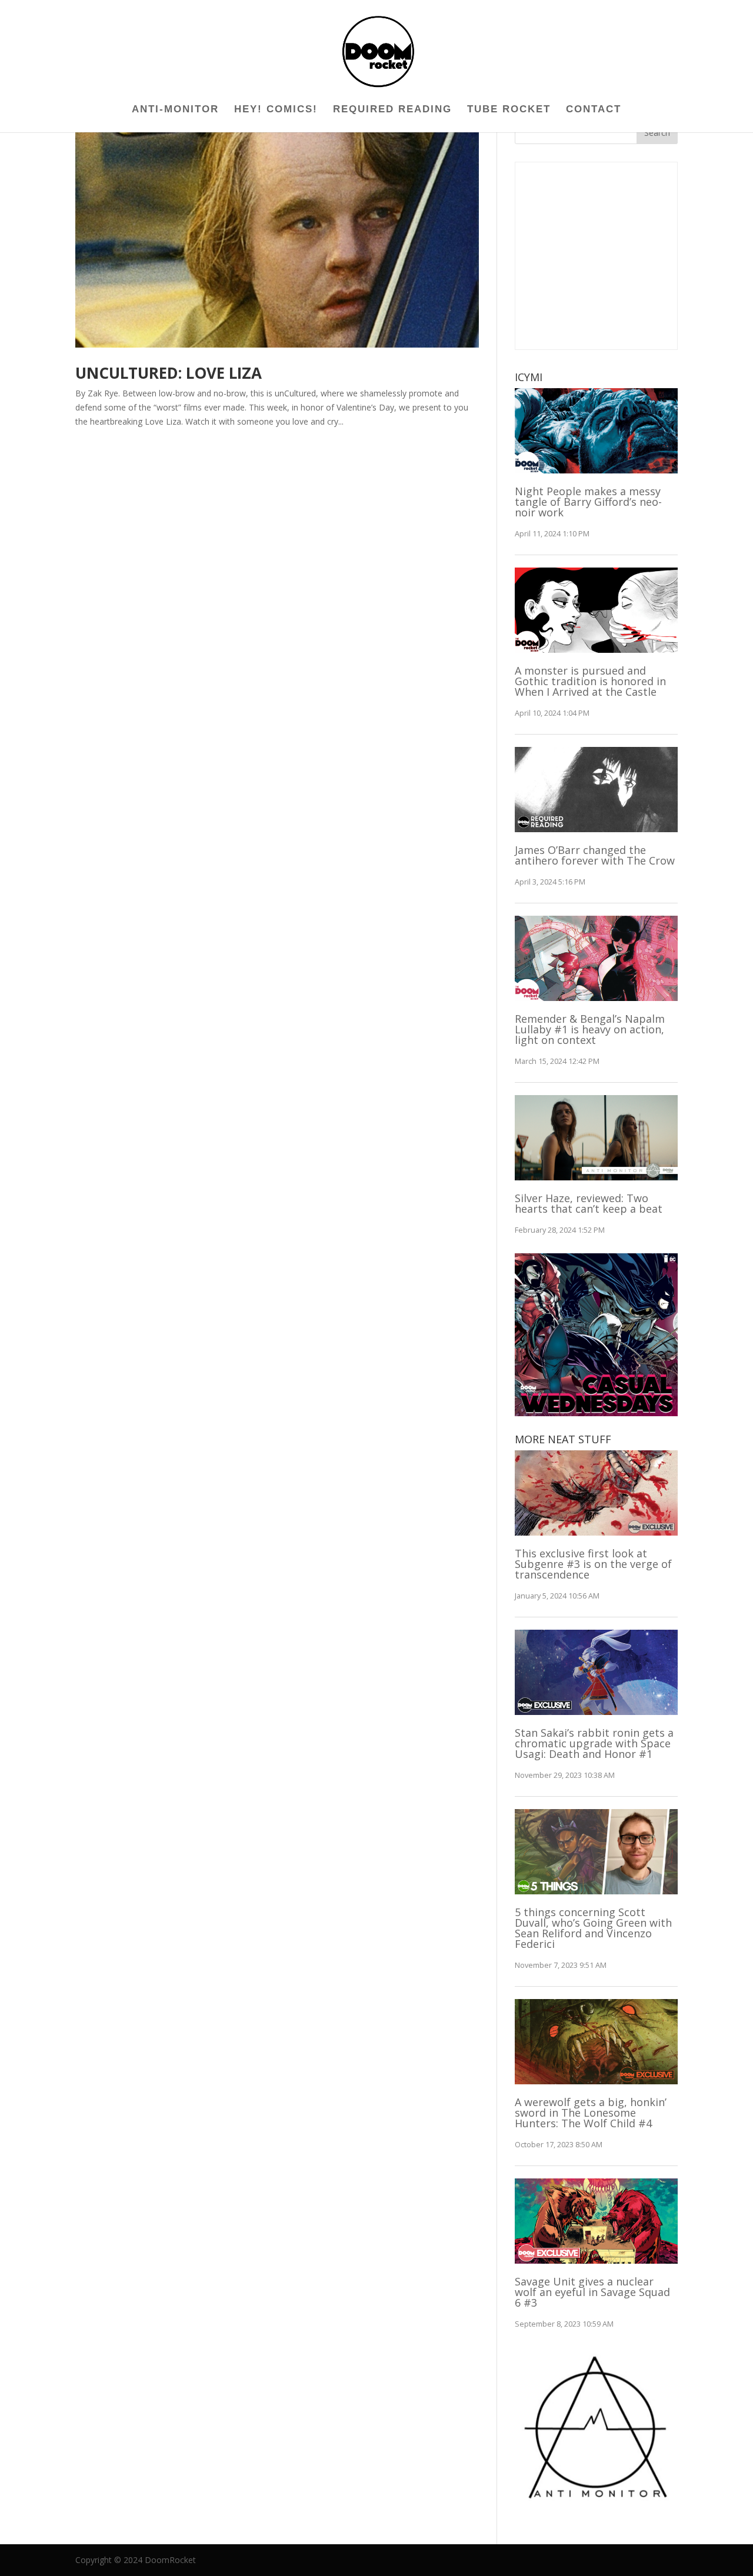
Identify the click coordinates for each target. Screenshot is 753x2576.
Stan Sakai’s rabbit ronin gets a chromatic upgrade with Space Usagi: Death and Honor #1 (594, 1743)
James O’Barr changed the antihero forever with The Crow (595, 855)
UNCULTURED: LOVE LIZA (169, 373)
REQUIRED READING (392, 110)
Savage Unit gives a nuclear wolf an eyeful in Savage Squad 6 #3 (592, 2292)
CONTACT (594, 110)
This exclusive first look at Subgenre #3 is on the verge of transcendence (593, 1564)
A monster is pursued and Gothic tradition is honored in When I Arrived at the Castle (590, 681)
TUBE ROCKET (509, 110)
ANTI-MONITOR (175, 110)
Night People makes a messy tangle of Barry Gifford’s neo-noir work (588, 502)
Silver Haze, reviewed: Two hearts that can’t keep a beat (589, 1203)
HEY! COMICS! (276, 110)
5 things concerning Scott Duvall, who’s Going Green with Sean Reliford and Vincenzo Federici (593, 1928)
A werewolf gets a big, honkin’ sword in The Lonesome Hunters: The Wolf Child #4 (591, 2113)
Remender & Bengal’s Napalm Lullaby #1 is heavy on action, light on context (590, 1029)
